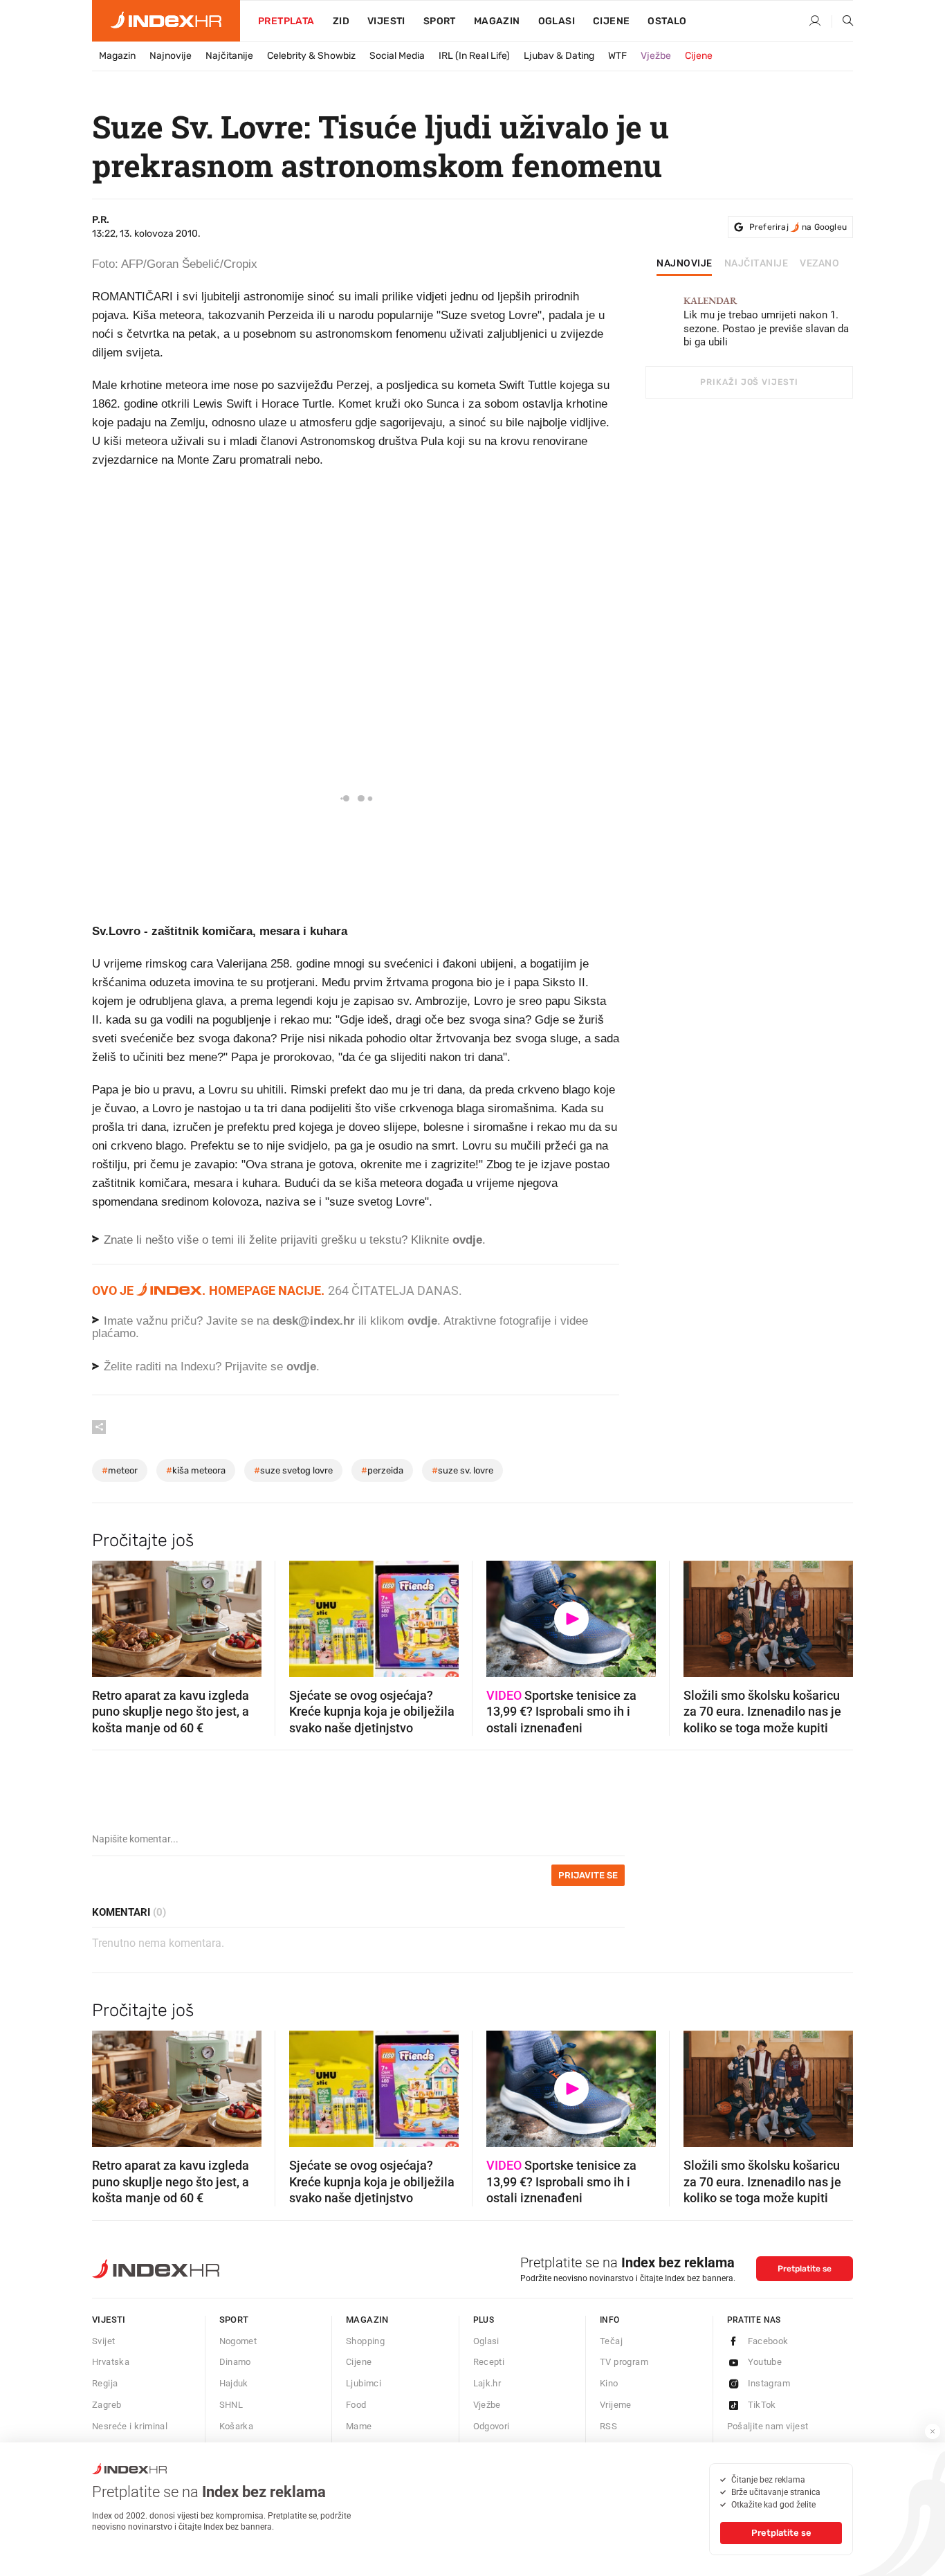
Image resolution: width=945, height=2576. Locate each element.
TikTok (762, 2405)
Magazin (117, 56)
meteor (120, 1470)
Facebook (768, 2341)
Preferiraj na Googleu (798, 227)
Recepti (489, 2362)
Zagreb (107, 2405)
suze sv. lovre (462, 1470)
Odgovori (492, 2426)
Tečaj (611, 2341)
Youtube (765, 2362)
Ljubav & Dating (559, 56)
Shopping (365, 2341)
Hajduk (234, 2383)
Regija (105, 2383)
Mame (359, 2426)
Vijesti (386, 21)
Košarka (237, 2426)
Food (356, 2405)
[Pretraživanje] (843, 21)
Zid (341, 21)
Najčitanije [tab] (756, 264)
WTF (617, 56)
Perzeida (382, 1470)
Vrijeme (616, 2405)
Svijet (103, 2341)
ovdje (422, 1321)
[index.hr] (166, 21)
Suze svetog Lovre (293, 1470)
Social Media (397, 56)
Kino (609, 2383)
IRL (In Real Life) (474, 56)
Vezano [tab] (819, 264)
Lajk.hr (487, 2383)
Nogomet (238, 2341)
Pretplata (286, 21)
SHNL (231, 2405)
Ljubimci (364, 2383)
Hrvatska (111, 2362)
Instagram (769, 2383)
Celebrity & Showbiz (311, 56)
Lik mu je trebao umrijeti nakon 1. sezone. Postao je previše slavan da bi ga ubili (766, 322)
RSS (608, 2426)
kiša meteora (196, 1470)
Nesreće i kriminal (130, 2426)
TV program (624, 2362)
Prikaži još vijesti (749, 382)
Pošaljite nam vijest (768, 2426)
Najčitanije (229, 56)
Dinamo (235, 2362)
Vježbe (656, 56)
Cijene (611, 21)
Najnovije (171, 56)
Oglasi (557, 21)
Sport (440, 21)
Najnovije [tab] (685, 264)
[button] (109, 1615)
